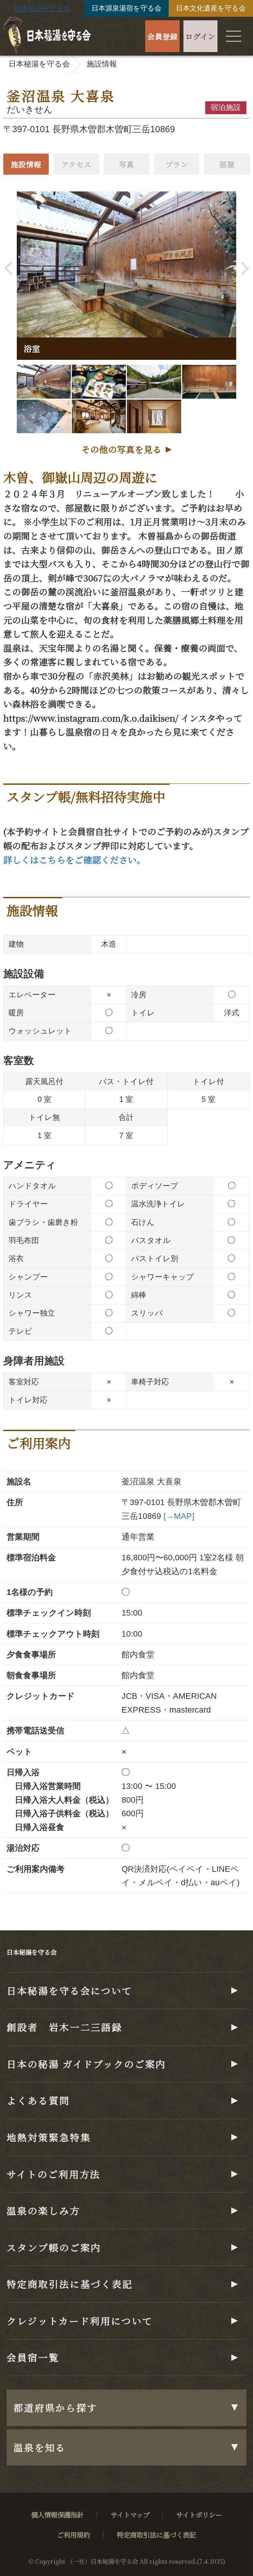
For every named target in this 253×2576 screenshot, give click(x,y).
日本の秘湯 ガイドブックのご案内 (86, 2064)
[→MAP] (179, 1516)
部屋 (227, 164)
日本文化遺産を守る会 (211, 8)
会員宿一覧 (33, 2357)
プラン (177, 164)
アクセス (76, 164)
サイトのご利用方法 (54, 2174)
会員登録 (162, 36)
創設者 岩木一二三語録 (64, 2027)
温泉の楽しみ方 (43, 2210)
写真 (126, 164)
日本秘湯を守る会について (69, 1990)
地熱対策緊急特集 (49, 2137)
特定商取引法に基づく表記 (70, 2284)
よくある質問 (38, 2100)
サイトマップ (130, 2514)
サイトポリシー (199, 2514)
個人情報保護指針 (57, 2514)
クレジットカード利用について (80, 2321)
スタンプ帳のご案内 (54, 2247)
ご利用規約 (73, 2535)
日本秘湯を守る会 (42, 8)
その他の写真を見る (121, 449)
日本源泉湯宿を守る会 (126, 8)
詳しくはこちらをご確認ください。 (74, 860)
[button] (11, 269)
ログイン (200, 36)
